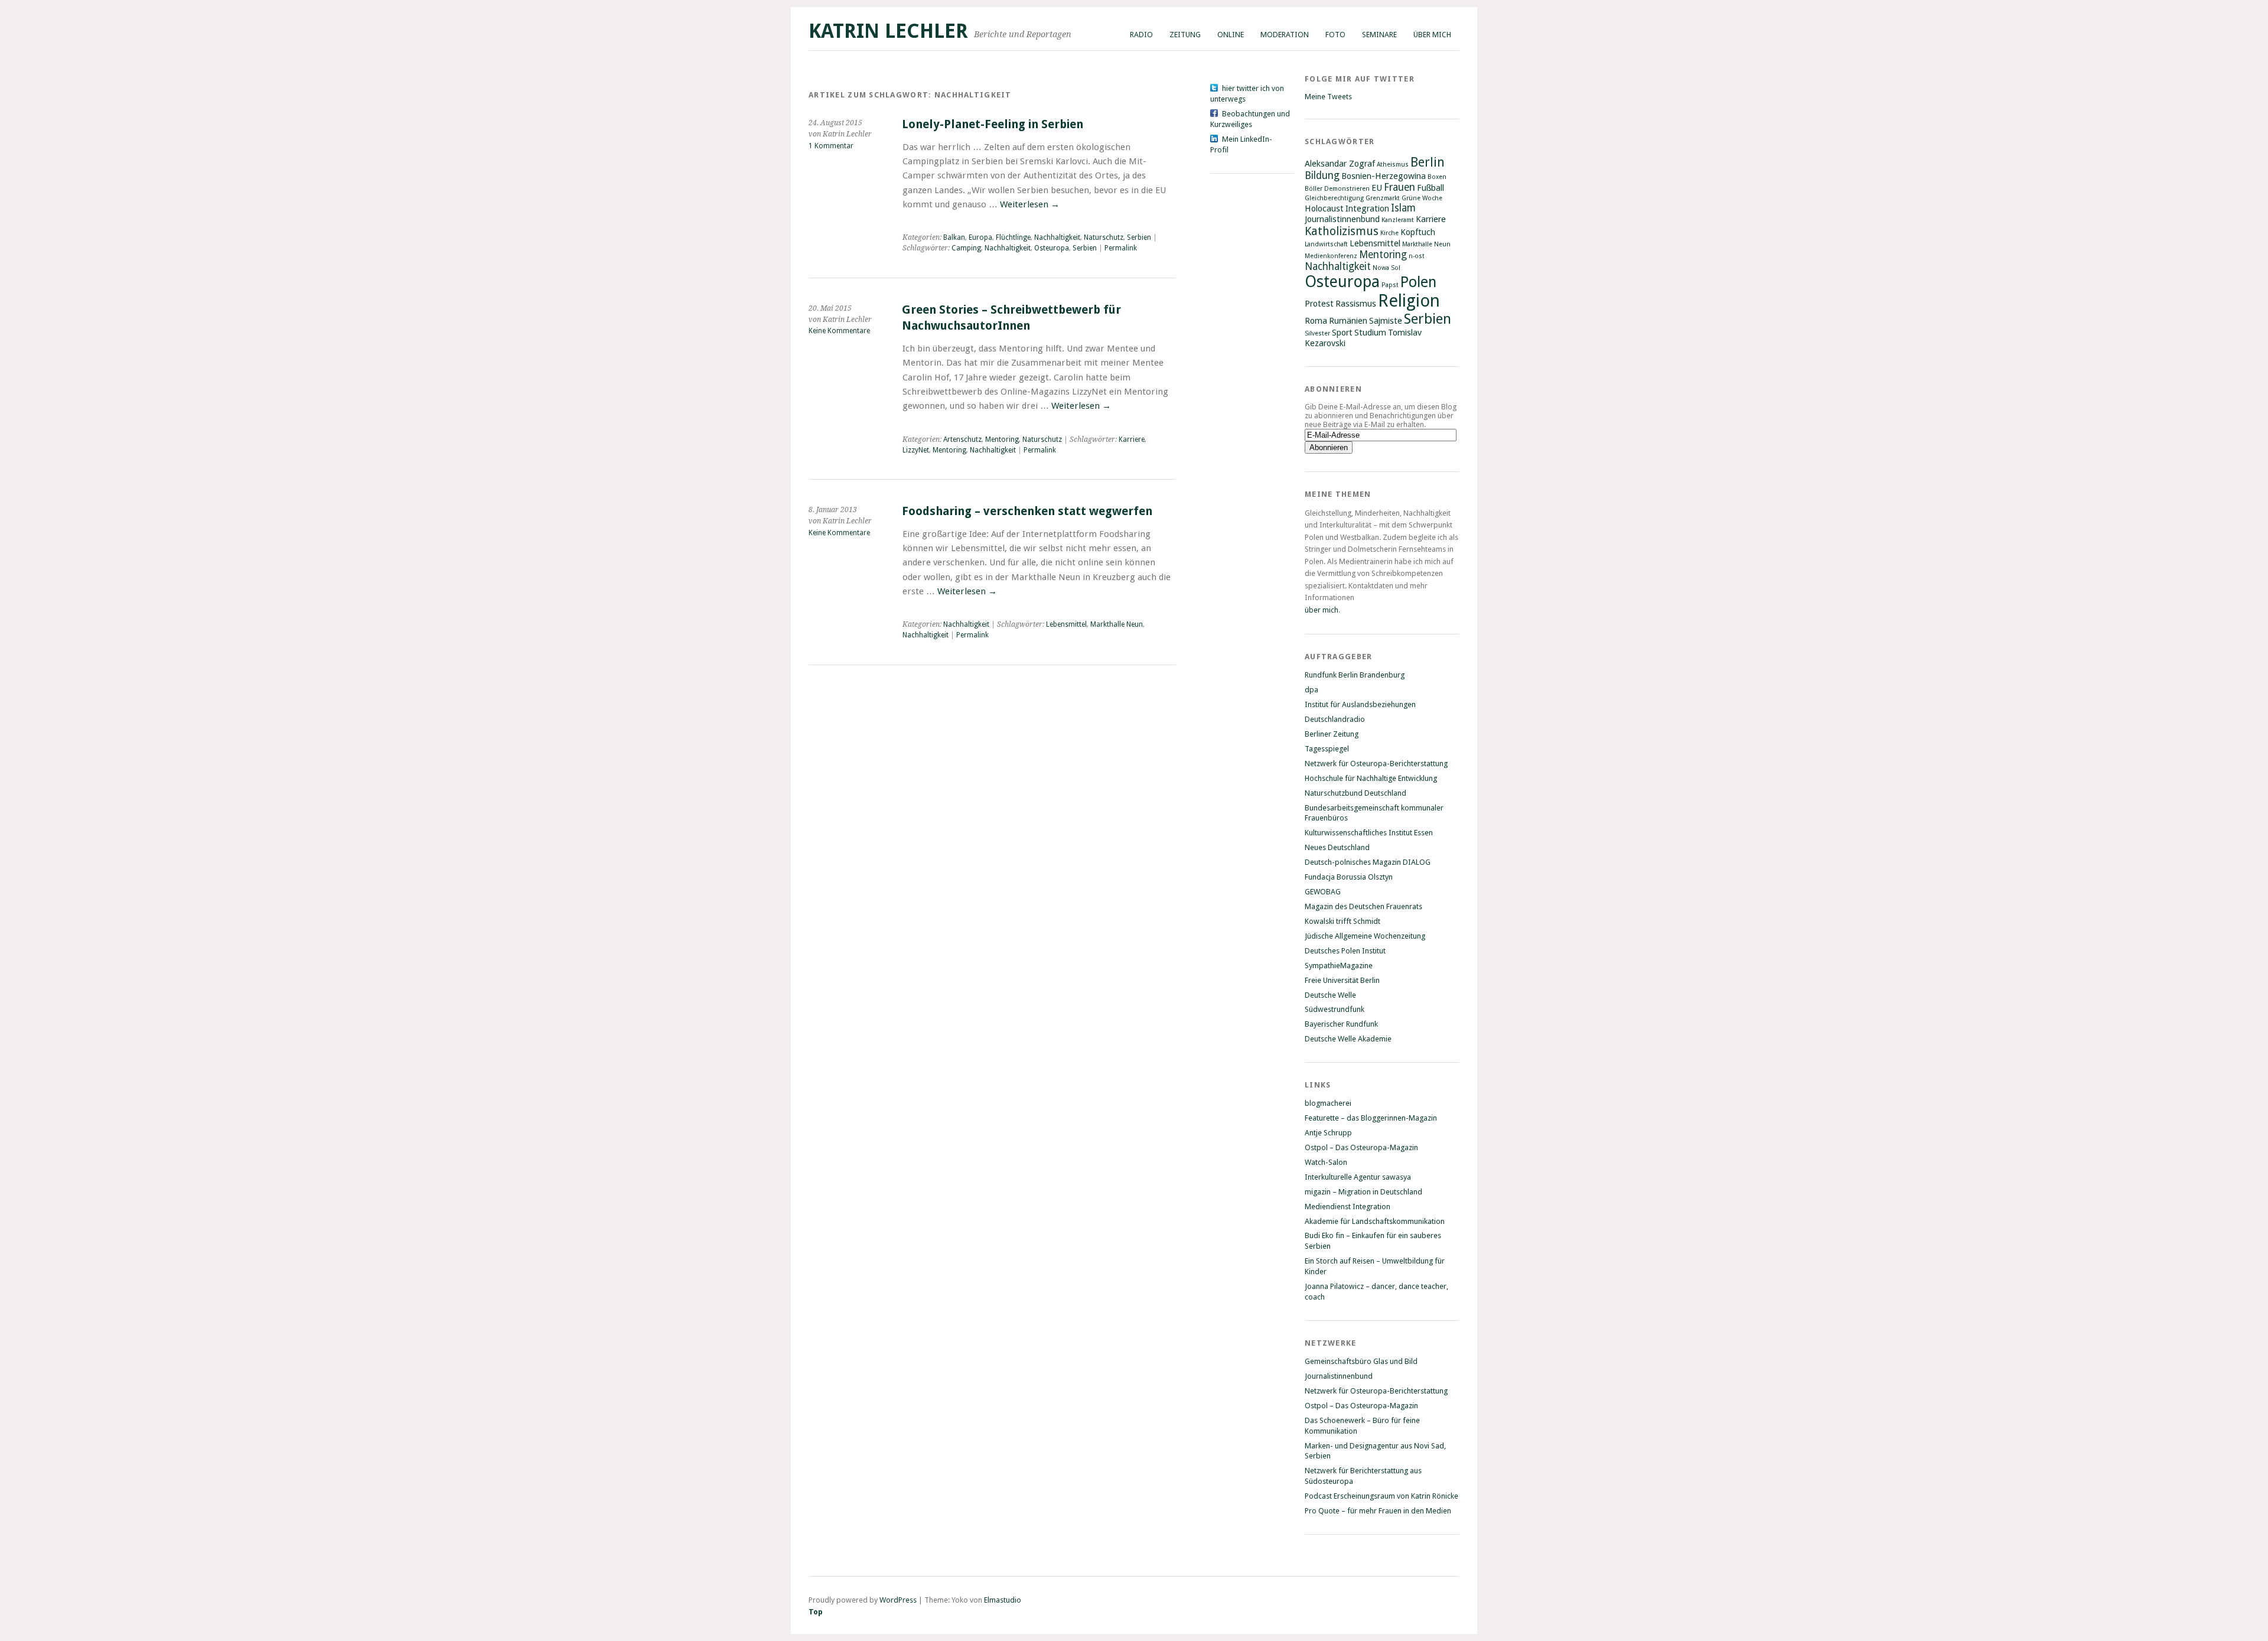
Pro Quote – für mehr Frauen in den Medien (1378, 1511)
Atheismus (1393, 165)
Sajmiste (1386, 321)
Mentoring (1002, 439)
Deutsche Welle (1330, 995)
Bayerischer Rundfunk (1341, 1024)
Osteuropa (1052, 248)
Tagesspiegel (1327, 749)
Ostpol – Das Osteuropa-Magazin (1361, 1147)
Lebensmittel (1066, 624)
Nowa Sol (1386, 268)
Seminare (1379, 35)
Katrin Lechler (888, 31)
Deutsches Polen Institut (1345, 951)
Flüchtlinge (1013, 237)
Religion (1409, 301)
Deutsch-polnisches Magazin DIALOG (1368, 862)
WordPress (898, 1600)
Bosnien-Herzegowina (1384, 176)
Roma (1316, 321)
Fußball (1430, 188)
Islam (1403, 208)
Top (816, 1612)
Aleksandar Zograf (1340, 164)
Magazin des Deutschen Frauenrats (1363, 906)
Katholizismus (1342, 231)
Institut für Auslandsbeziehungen (1360, 704)
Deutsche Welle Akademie (1348, 1039)
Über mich (1432, 35)
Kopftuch (1418, 232)
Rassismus (1356, 304)
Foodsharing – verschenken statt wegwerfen (1027, 511)
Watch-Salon (1326, 1162)
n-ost (1417, 256)
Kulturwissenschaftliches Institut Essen (1369, 833)
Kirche (1389, 233)
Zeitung (1185, 35)
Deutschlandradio (1335, 719)
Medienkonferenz (1331, 256)
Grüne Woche (1422, 198)
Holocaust (1324, 209)
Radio (1141, 35)
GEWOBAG (1323, 892)
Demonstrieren (1347, 189)
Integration (1367, 209)
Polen (1418, 282)
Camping (966, 248)
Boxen (1437, 177)
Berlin (1428, 162)
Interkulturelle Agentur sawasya (1358, 1177)
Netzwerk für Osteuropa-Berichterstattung (1376, 763)
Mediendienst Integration (1348, 1207)
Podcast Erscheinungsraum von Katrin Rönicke (1381, 1496)
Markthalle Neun (1117, 624)
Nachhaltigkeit (1057, 237)
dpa (1311, 690)
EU (1377, 188)
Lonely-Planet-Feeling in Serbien (993, 124)
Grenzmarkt (1383, 198)
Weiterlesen (1030, 204)
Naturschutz (1104, 237)
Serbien (1139, 237)
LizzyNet (916, 450)
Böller (1314, 189)
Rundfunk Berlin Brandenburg (1355, 675)
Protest (1319, 304)
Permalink (1121, 248)
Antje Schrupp (1328, 1133)
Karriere (1132, 439)
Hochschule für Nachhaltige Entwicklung (1371, 778)
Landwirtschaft (1326, 244)
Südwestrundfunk (1335, 1009)
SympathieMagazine (1339, 966)
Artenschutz (962, 439)
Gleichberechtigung (1334, 198)
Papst (1390, 285)
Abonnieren (1333, 389)
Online (1231, 35)
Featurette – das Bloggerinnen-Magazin (1371, 1118)
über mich (1322, 610)
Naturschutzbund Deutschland (1355, 793)
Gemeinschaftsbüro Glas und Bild (1361, 1361)
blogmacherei (1328, 1103)
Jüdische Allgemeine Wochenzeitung (1365, 936)
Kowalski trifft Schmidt (1342, 921)
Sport (1342, 333)
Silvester (1317, 333)
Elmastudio (1003, 1600)
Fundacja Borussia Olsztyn (1349, 877)
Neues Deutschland (1337, 847)
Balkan (954, 237)
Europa (980, 237)
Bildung (1322, 175)
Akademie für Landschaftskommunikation (1375, 1221)
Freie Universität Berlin (1342, 980)
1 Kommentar (831, 146)
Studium (1370, 333)
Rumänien (1348, 321)
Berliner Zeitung (1332, 734)
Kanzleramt (1398, 220)
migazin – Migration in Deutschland (1363, 1192)
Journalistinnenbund (1342, 219)
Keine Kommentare (839, 331)
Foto (1335, 35)
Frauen (1399, 187)
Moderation (1285, 35)
